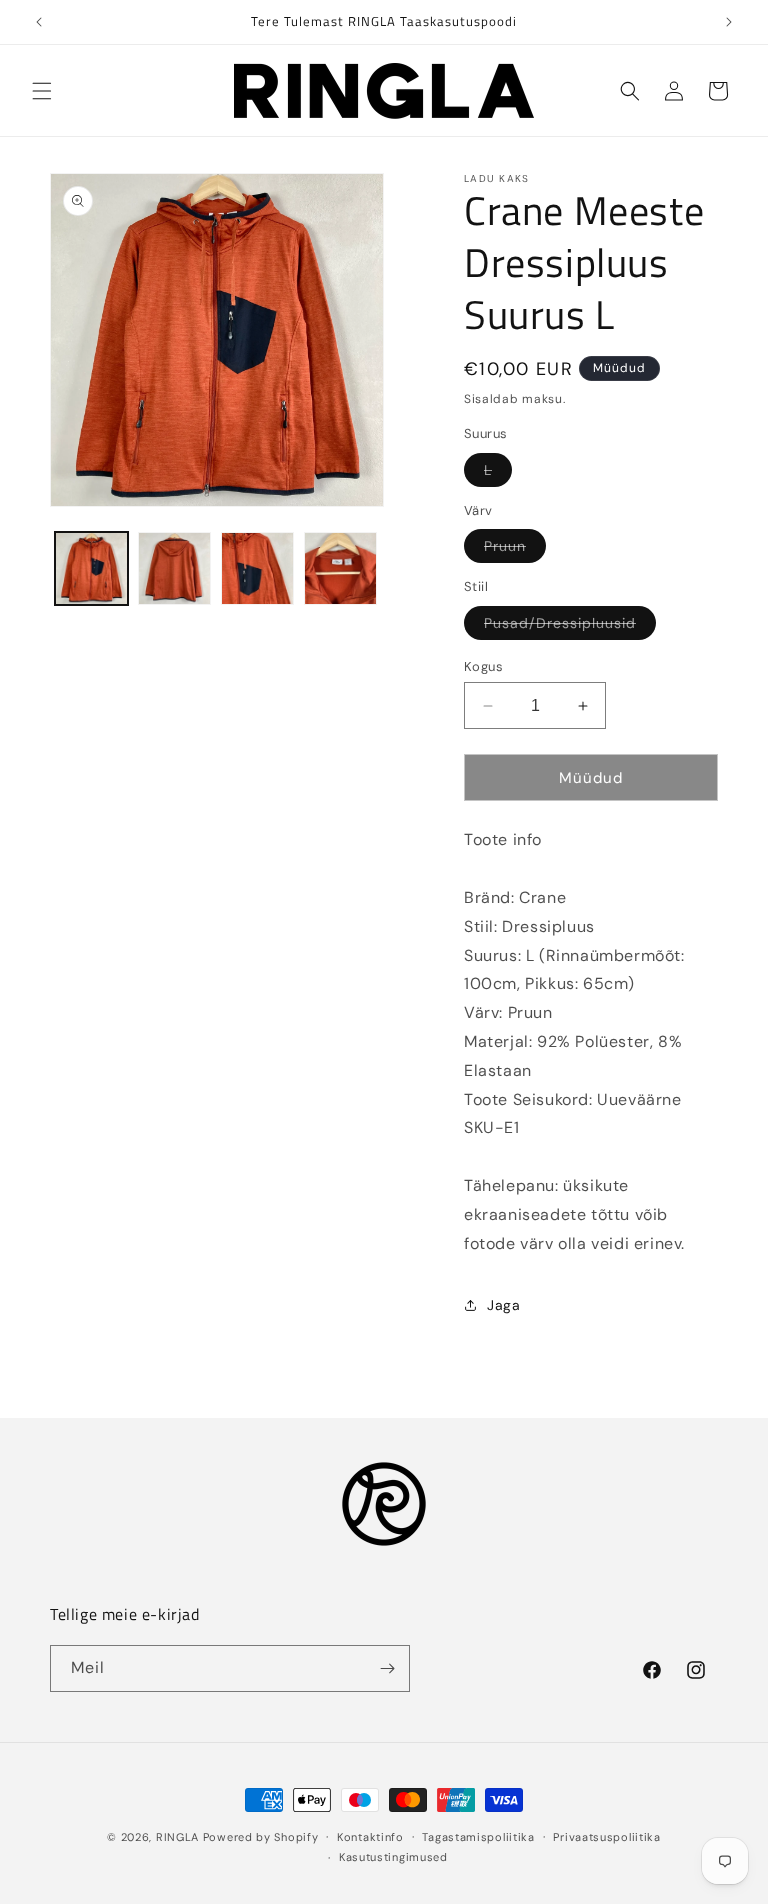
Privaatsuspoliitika (606, 1837)
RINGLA (177, 1837)
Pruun (515, 549)
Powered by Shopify (261, 1837)
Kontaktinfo (370, 1837)
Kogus (483, 666)
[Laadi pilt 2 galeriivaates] (174, 568)
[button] (42, 91)
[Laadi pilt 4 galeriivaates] (340, 568)
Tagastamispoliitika (478, 1837)
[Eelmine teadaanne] (39, 22)
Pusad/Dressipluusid (570, 626)
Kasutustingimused (393, 1857)
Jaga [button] (503, 1305)
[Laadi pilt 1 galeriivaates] (91, 568)
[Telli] (387, 1668)
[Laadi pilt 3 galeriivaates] (257, 568)
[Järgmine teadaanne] (729, 22)
